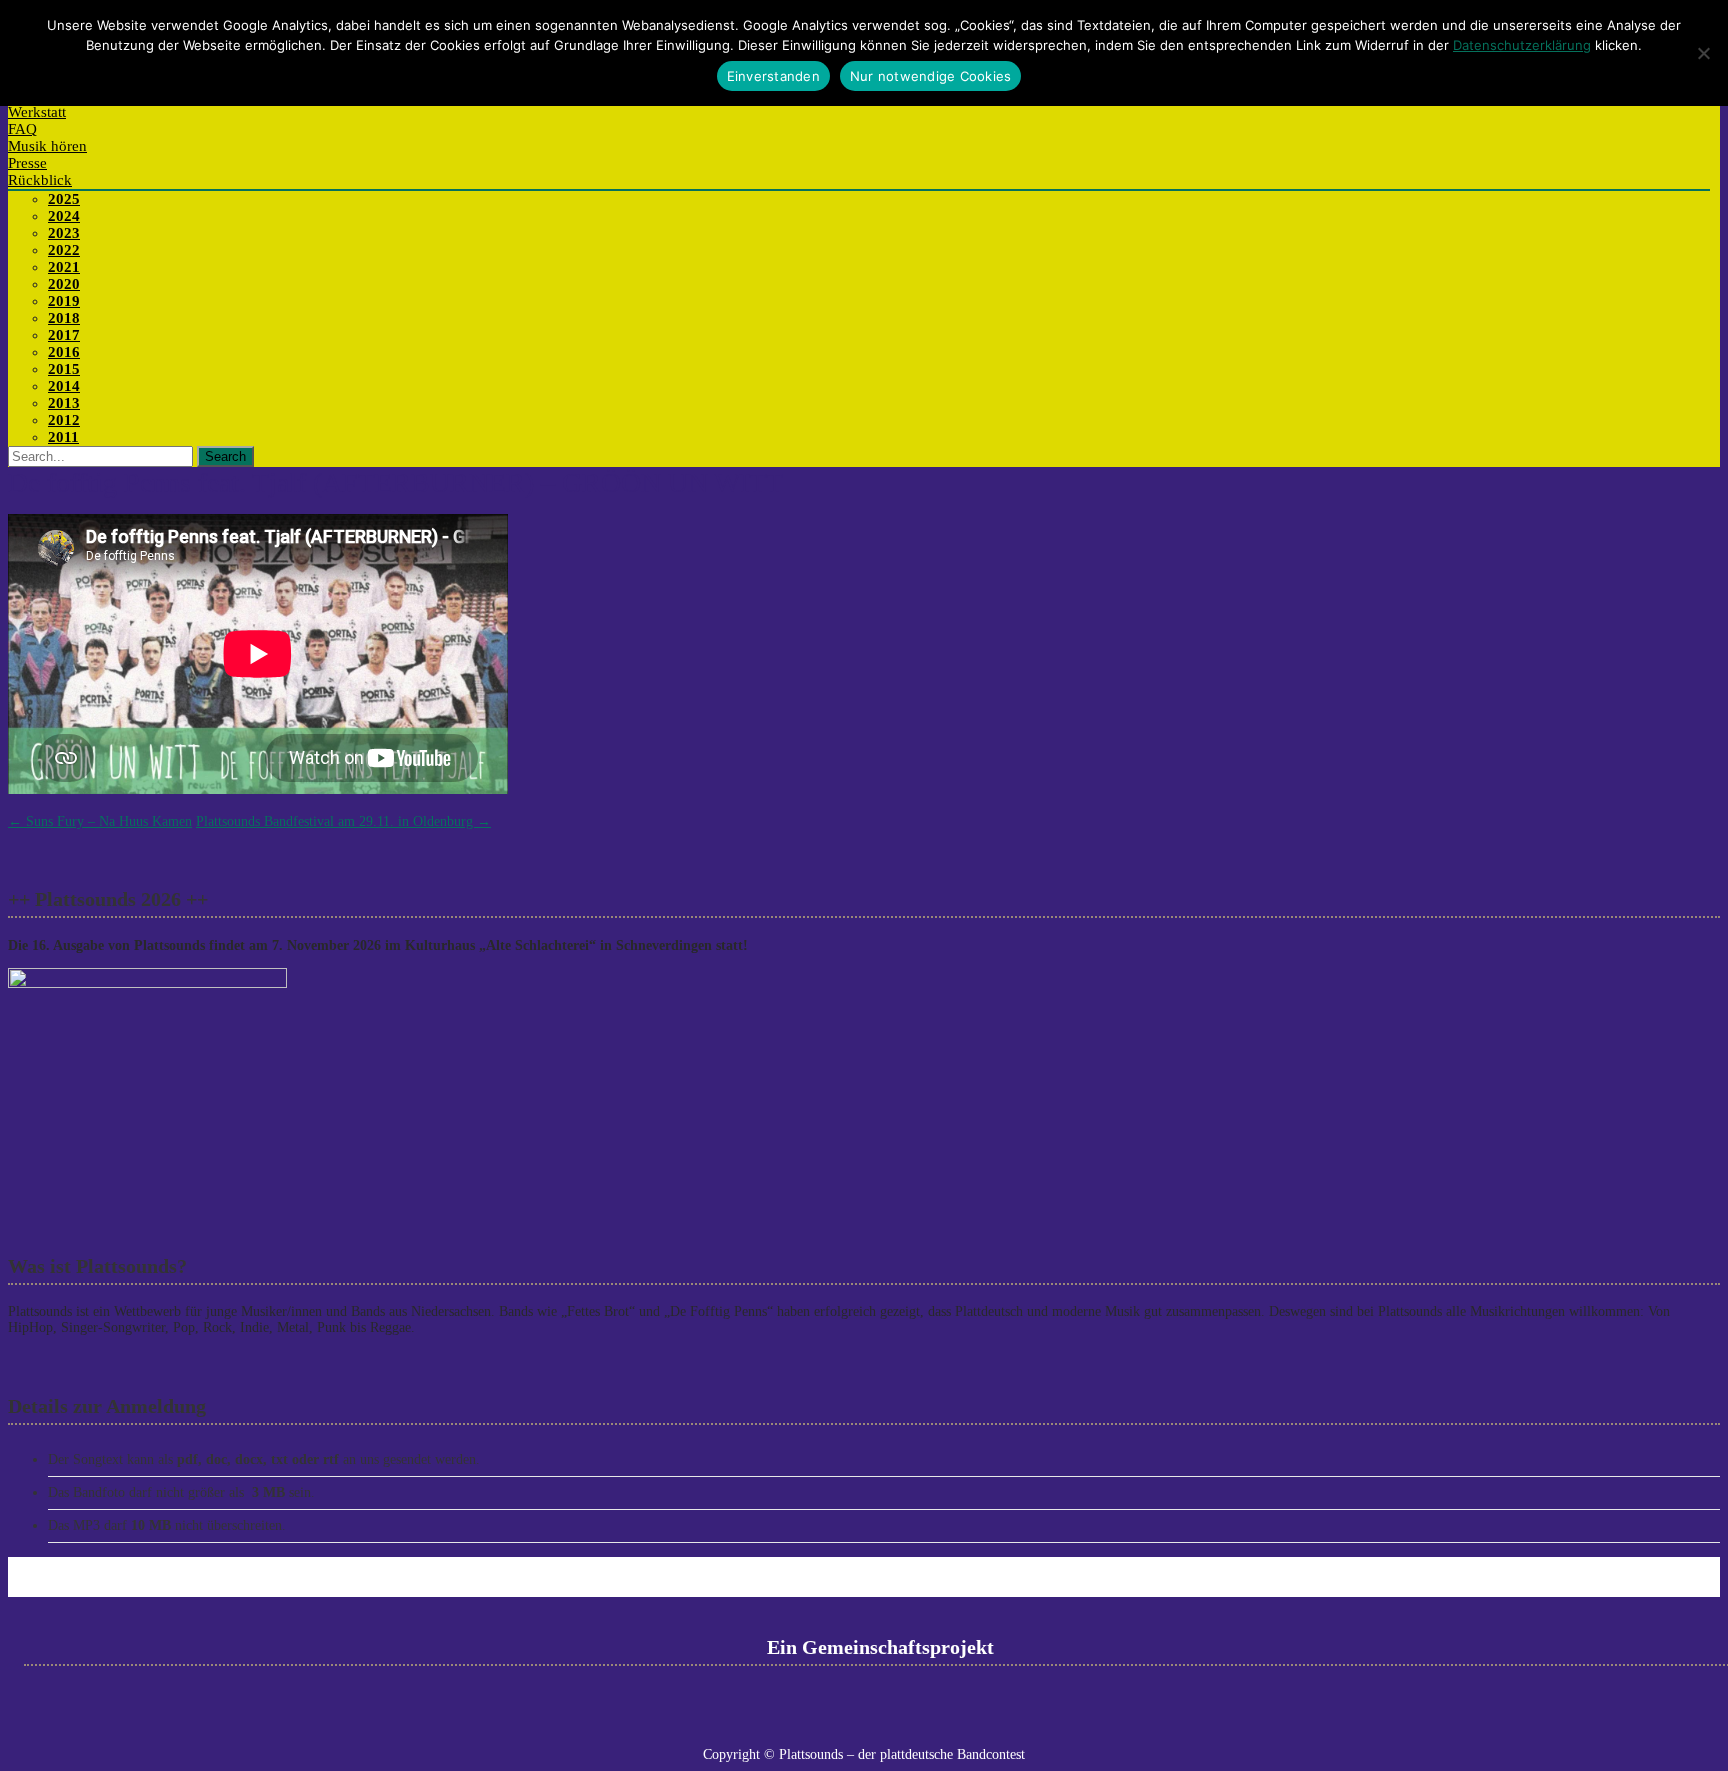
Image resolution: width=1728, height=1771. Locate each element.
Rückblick (40, 180)
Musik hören (47, 146)
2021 (64, 267)
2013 (64, 403)
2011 (63, 437)
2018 (64, 318)
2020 (64, 284)
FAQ (22, 129)
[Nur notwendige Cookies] (1703, 53)
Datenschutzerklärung (1522, 45)
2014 (64, 386)
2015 (64, 369)
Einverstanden (773, 76)
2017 (64, 335)
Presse (27, 163)
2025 (64, 199)
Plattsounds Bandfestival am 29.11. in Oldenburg (343, 821)
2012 (64, 420)
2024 (64, 216)
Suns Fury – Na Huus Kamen (100, 821)
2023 (64, 233)
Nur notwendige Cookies (931, 76)
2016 (64, 352)
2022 (64, 250)
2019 (64, 301)
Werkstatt (37, 112)
